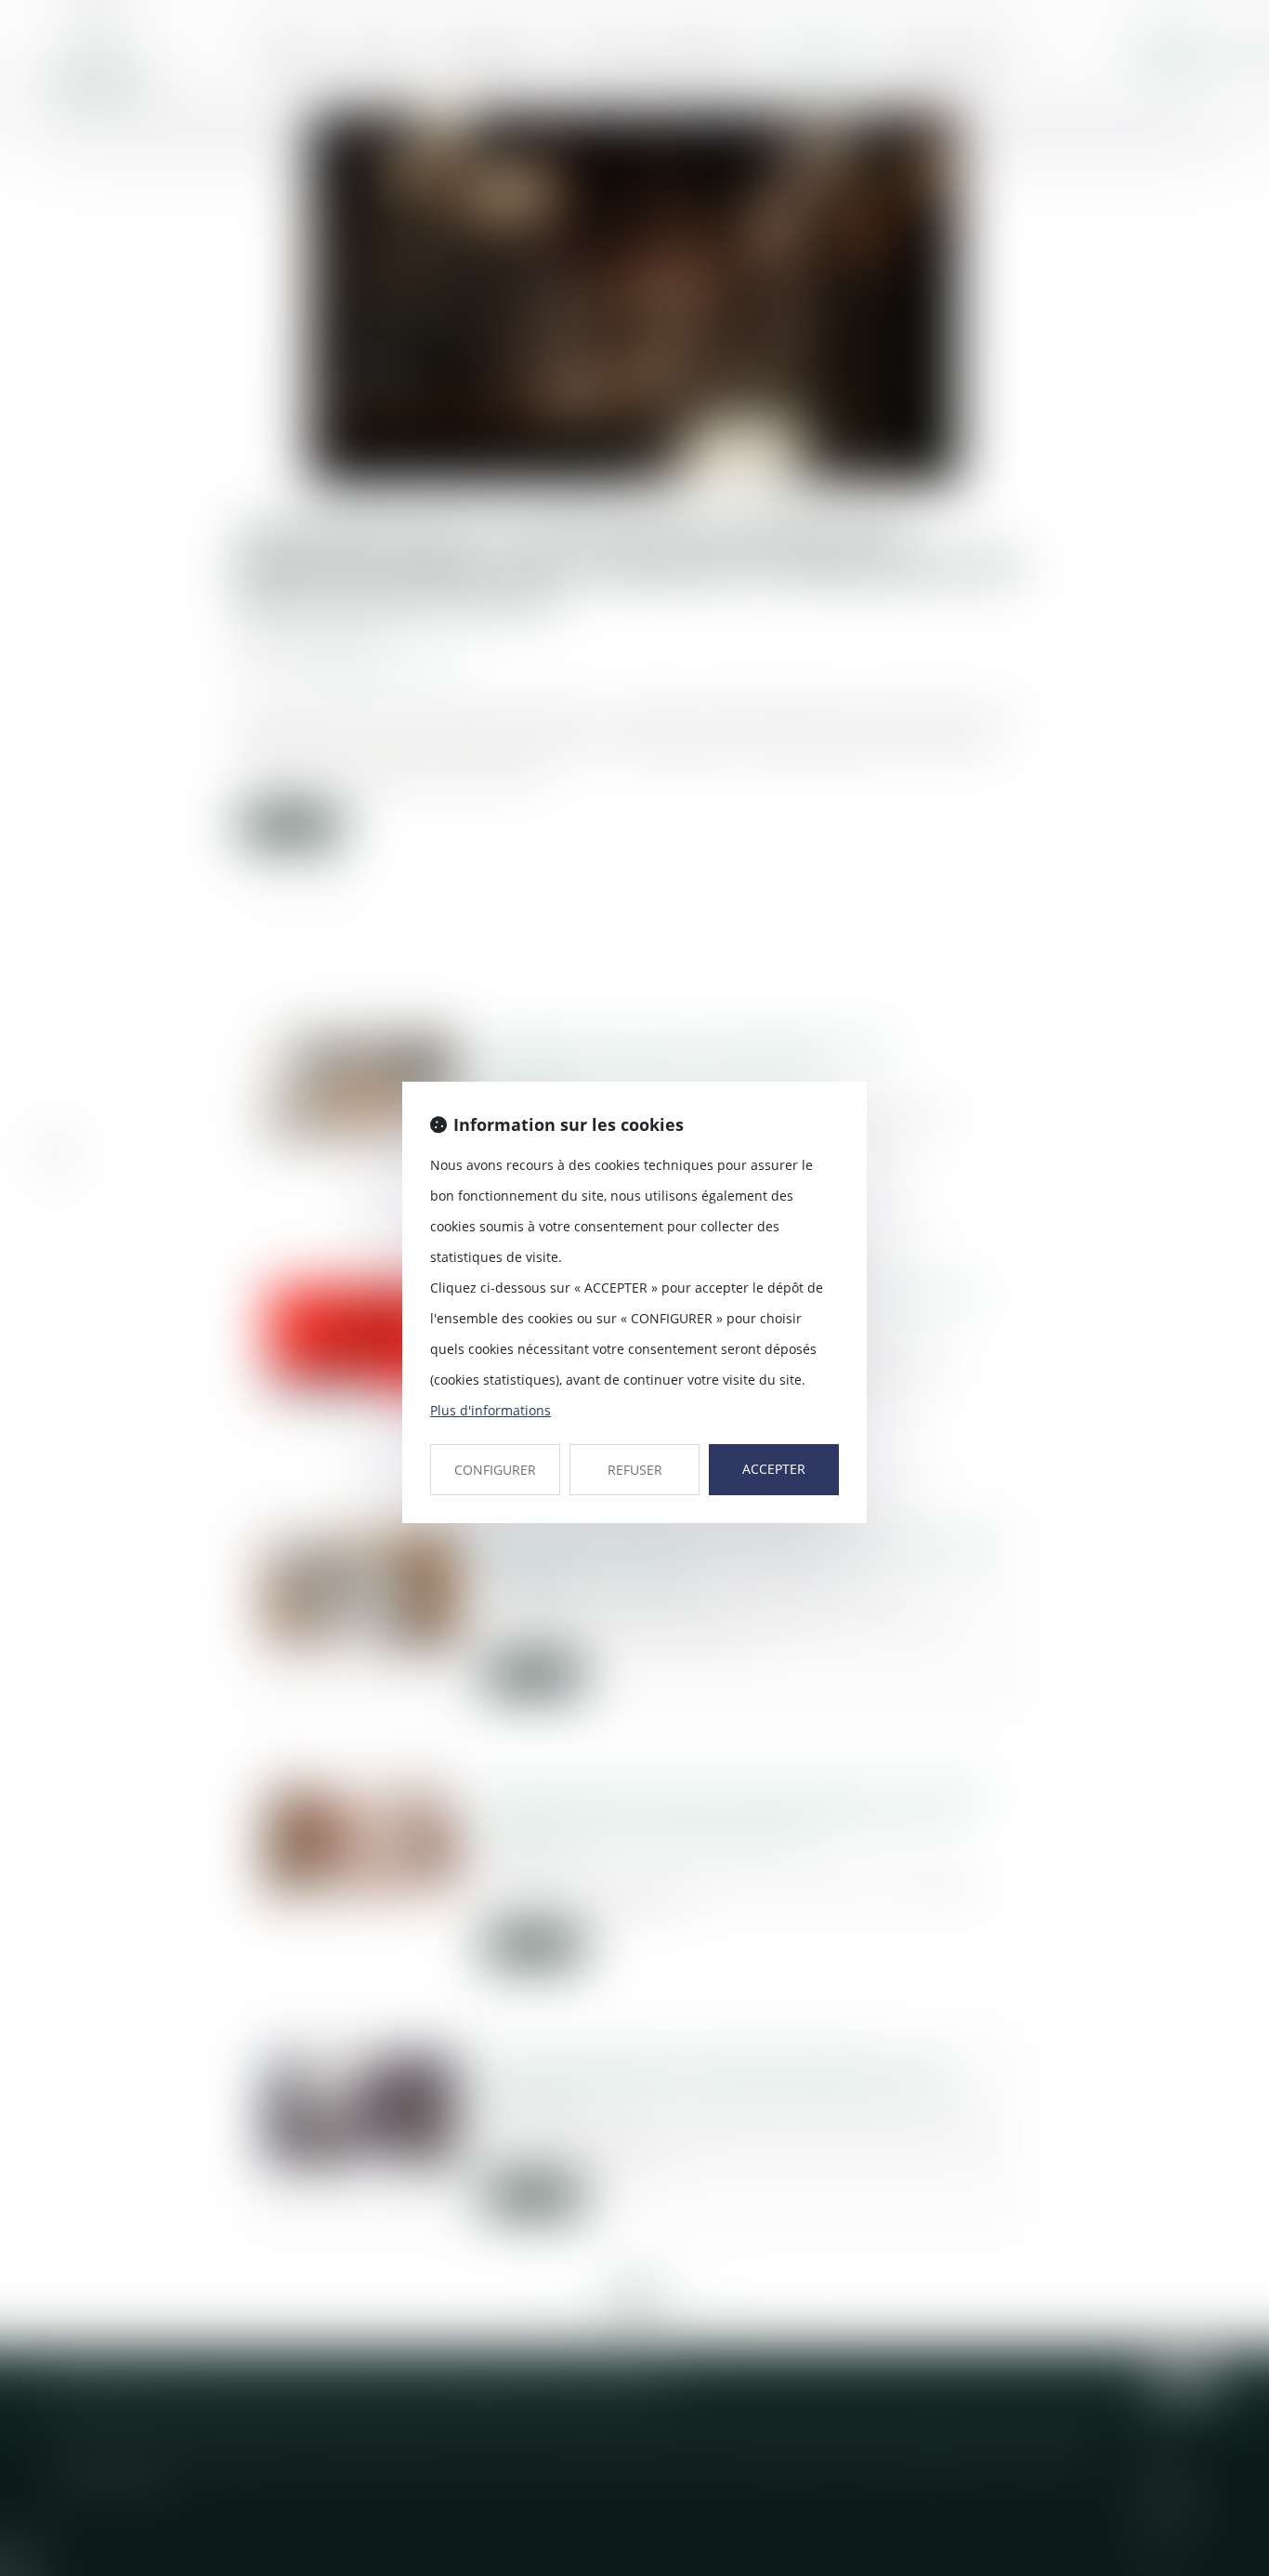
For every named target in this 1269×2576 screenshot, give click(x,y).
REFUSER (635, 1470)
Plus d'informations (491, 1410)
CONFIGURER (495, 1470)
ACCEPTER (774, 1469)
